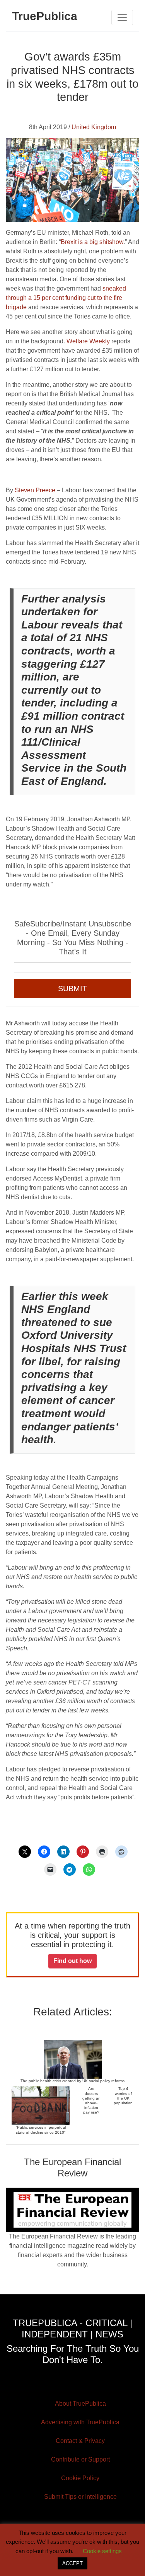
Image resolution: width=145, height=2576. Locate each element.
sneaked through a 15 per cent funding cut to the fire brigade (66, 298)
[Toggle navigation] (122, 17)
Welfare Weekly (88, 341)
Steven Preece (34, 490)
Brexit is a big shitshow (92, 242)
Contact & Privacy (80, 2441)
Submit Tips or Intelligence (80, 2497)
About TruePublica (80, 2404)
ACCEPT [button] (72, 2563)
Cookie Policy (80, 2478)
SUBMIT (72, 989)
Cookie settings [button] (102, 2551)
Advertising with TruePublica (80, 2422)
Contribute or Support (80, 2459)
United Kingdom (94, 127)
